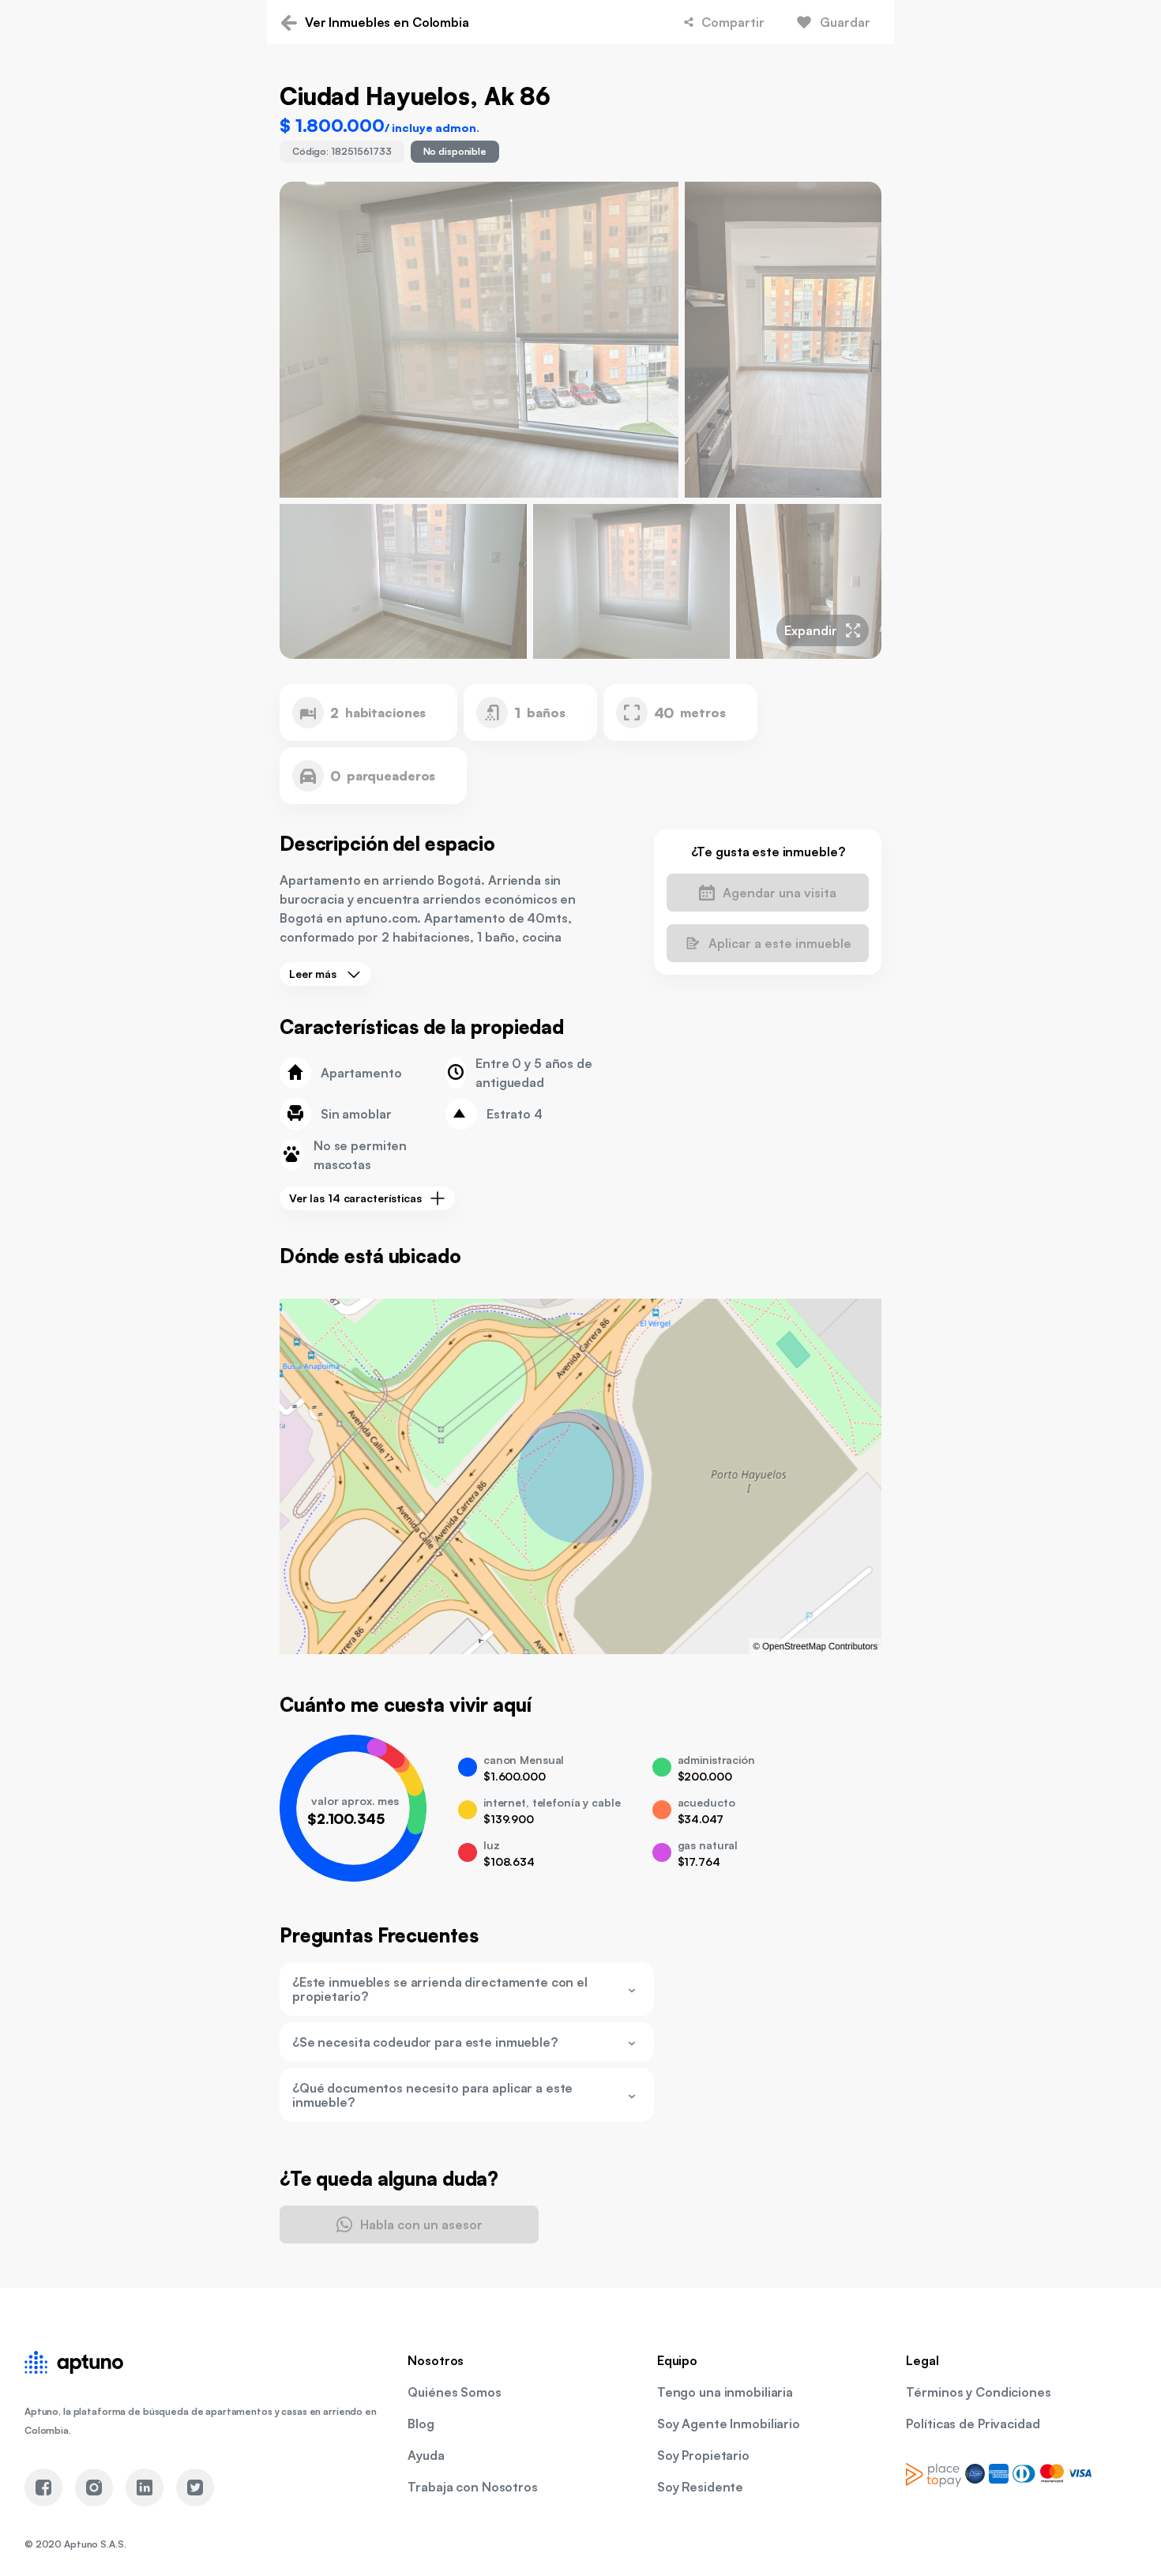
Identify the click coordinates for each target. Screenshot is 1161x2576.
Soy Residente (700, 2487)
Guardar (845, 22)
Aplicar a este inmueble (780, 943)
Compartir (733, 22)
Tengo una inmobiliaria (725, 2392)
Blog (421, 2424)
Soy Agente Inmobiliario (729, 2424)
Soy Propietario (703, 2455)
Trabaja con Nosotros (472, 2487)
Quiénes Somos (454, 2392)
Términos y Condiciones (978, 2392)
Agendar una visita (780, 893)
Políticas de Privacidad (973, 2424)
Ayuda (426, 2455)
